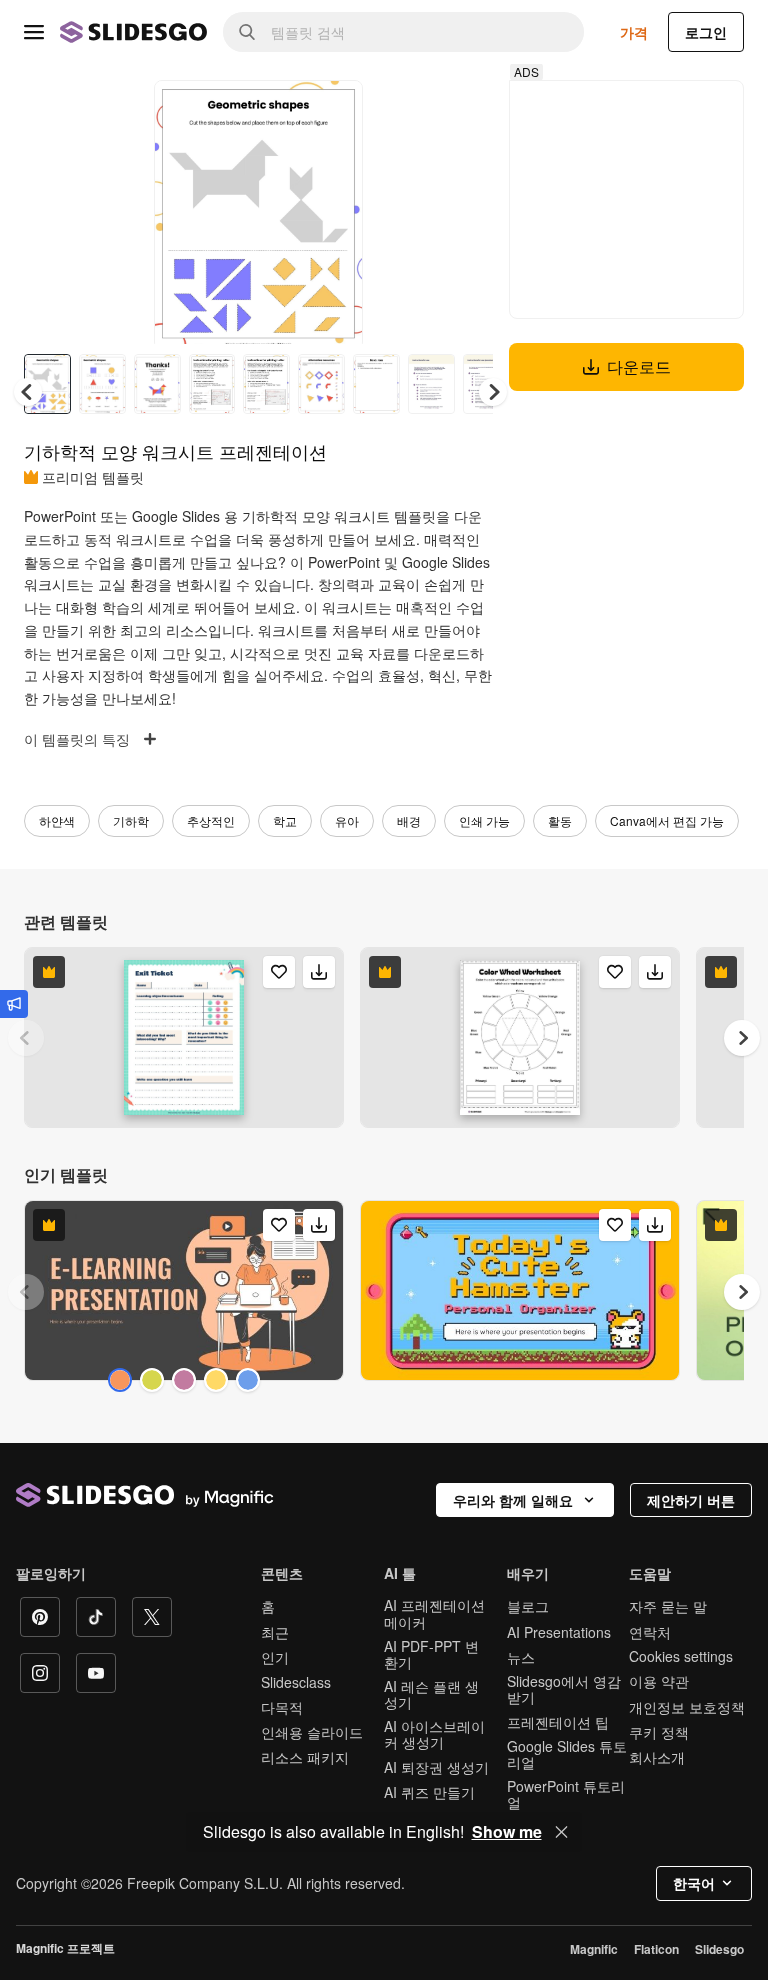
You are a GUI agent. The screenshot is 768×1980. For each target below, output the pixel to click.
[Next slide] (333, 212)
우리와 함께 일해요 (513, 1500)
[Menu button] (34, 32)
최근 (275, 1632)
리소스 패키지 (305, 1757)
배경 (409, 820)
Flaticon (656, 1949)
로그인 (706, 32)
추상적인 (211, 820)
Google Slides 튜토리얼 (567, 1754)
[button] (493, 392)
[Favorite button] (277, 112)
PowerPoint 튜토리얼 (566, 1794)
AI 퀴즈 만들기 (429, 1792)
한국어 (694, 1883)
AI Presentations (559, 1632)
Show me (507, 1832)
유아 (347, 820)
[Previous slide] (26, 1038)
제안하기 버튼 (691, 1500)
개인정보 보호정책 (687, 1707)
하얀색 (57, 820)
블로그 (528, 1606)
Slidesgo (719, 1949)
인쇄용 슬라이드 (312, 1732)
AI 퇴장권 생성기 (436, 1767)
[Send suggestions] (14, 1004)
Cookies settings (681, 1656)
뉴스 (521, 1657)
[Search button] (247, 32)
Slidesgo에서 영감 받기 (564, 1689)
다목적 (282, 1707)
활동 (560, 820)
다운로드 (639, 366)
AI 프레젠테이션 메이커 (434, 1613)
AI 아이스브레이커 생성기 (434, 1734)
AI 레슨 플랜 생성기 (431, 1694)
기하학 (131, 820)
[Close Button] (562, 1832)
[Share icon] (329, 112)
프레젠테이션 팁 (558, 1722)
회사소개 (657, 1757)
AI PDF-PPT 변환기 (431, 1654)
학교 (285, 820)
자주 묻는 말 (668, 1606)
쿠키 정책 (659, 1732)
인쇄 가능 (484, 820)
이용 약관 (659, 1681)
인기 (275, 1657)
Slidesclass (296, 1682)
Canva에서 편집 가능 (667, 820)
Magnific (594, 1949)
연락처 (650, 1632)
